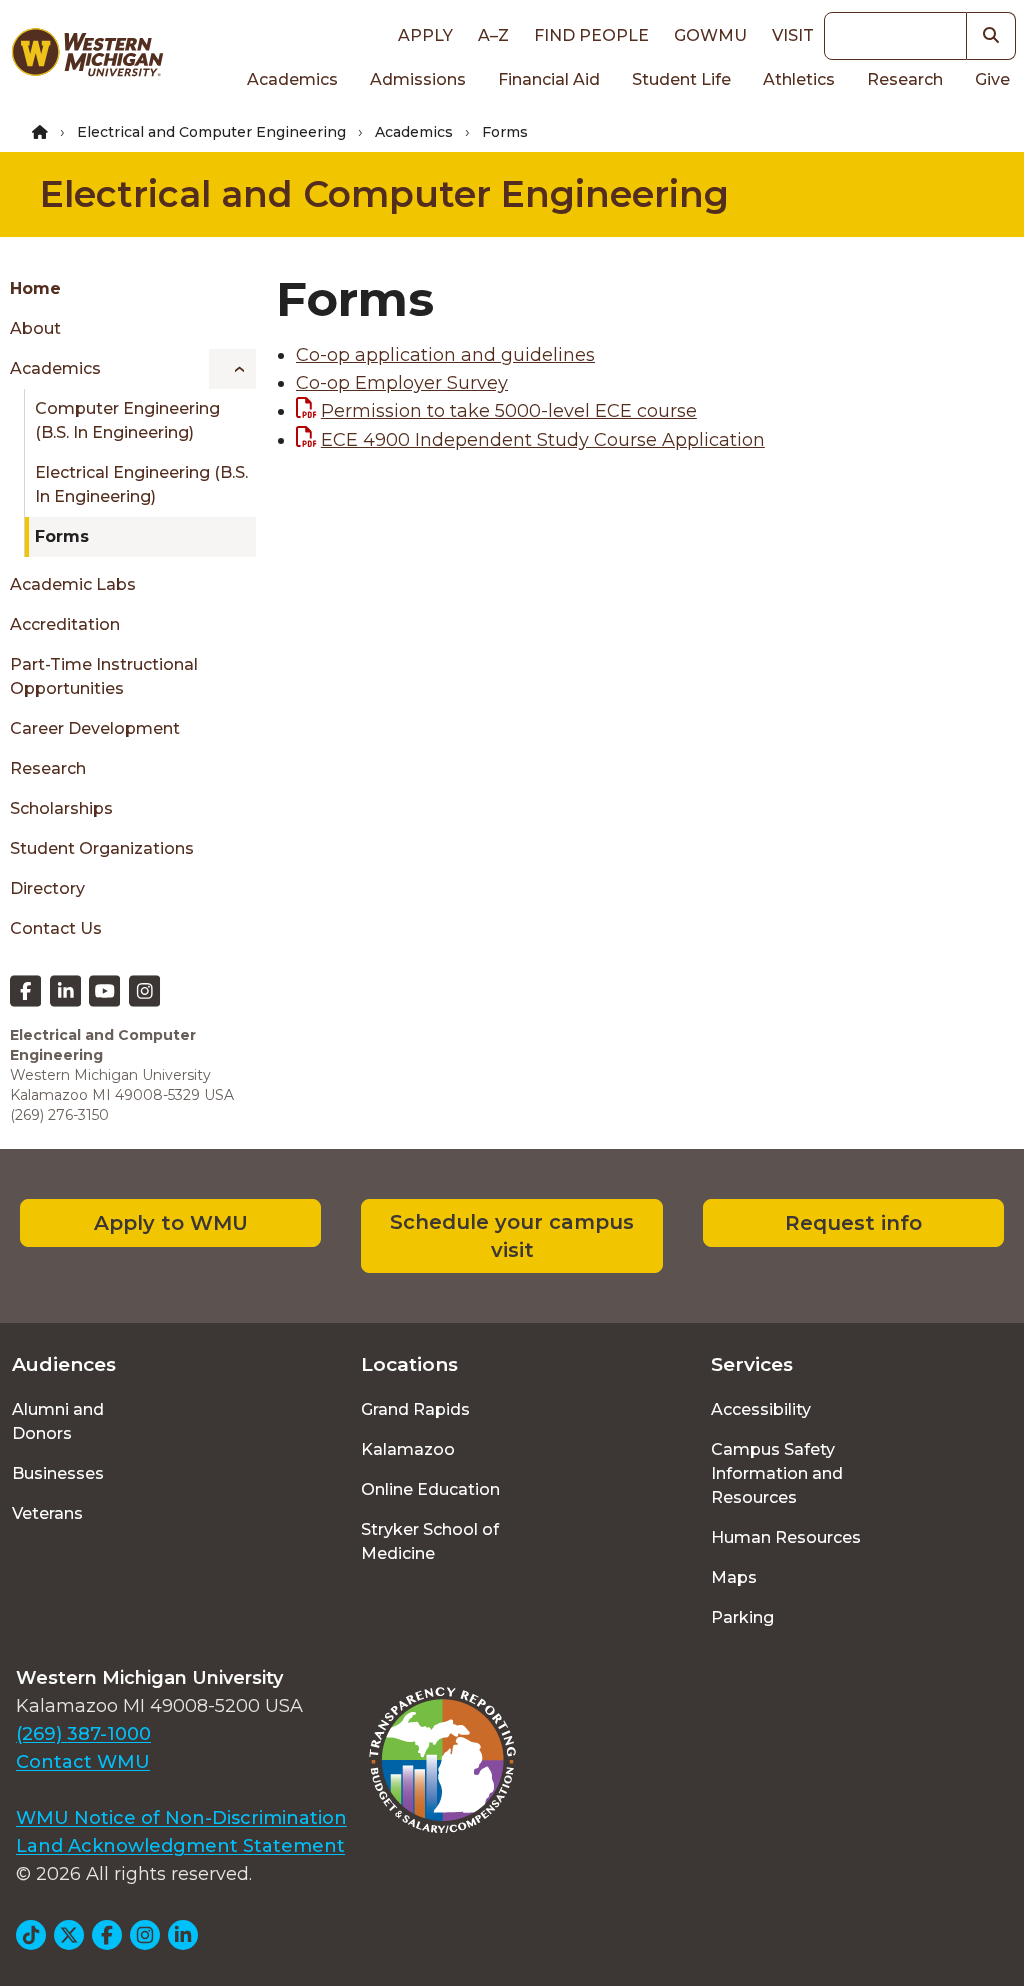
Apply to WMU (171, 1223)
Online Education (430, 1489)
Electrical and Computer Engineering (211, 132)
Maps (734, 1577)
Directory (47, 888)
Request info (853, 1223)
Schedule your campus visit (512, 1236)
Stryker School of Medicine (430, 1541)
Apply (425, 35)
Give (992, 79)
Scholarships (61, 808)
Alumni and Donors (58, 1421)
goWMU (710, 35)
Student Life (681, 79)
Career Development (95, 728)
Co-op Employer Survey (402, 383)
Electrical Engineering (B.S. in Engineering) (141, 484)
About (35, 328)
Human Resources (786, 1537)
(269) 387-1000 (83, 1734)
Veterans (47, 1513)
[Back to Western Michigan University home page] (87, 56)
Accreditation (65, 624)
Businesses (58, 1473)
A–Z (493, 35)
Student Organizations (102, 848)
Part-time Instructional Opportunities (104, 676)
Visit (793, 35)
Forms (62, 536)
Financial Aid (549, 79)
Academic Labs (73, 584)
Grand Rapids (415, 1409)
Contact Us (56, 928)
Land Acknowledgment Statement (180, 1846)
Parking (742, 1617)
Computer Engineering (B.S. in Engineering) (127, 420)
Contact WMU (83, 1762)
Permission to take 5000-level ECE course (509, 411)
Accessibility (761, 1409)
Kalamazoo (408, 1449)
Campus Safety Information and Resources (777, 1473)
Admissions (418, 79)
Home (35, 288)
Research (905, 79)
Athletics (799, 79)
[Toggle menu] (232, 369)
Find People (591, 35)
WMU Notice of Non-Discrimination (181, 1818)
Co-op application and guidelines (445, 355)
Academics (292, 79)
